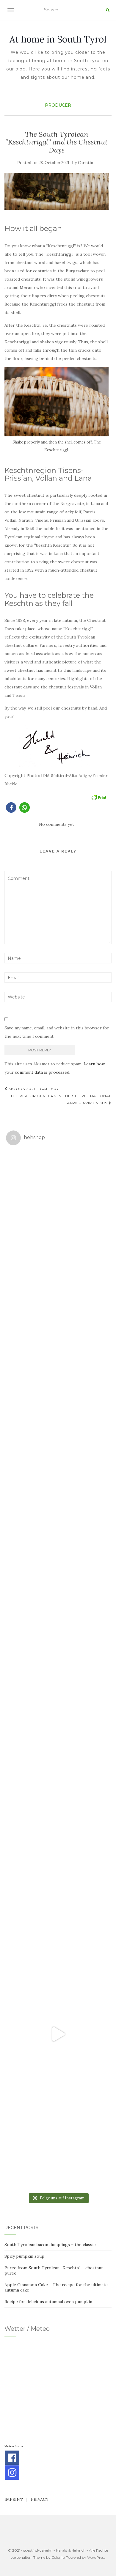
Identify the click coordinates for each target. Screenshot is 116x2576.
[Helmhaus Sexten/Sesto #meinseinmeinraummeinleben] (58, 1514)
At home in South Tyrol (58, 39)
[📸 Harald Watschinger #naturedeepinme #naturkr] (58, 1202)
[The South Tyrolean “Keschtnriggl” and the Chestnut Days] (57, 191)
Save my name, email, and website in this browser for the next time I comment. (57, 1032)
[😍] (58, 1618)
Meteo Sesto (14, 2446)
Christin (86, 163)
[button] (11, 807)
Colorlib (58, 2557)
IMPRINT (14, 2499)
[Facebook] (12, 2458)
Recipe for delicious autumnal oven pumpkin (48, 2302)
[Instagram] (12, 2473)
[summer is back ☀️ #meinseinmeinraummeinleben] (58, 1930)
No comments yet (57, 824)
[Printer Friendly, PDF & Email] (99, 797)
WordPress (96, 2557)
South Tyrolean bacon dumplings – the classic (50, 2245)
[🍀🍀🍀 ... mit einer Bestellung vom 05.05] (58, 1306)
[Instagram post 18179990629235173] (58, 2034)
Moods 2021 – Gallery (33, 1089)
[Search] (108, 10)
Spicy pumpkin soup (24, 2256)
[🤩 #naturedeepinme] (58, 1826)
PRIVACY (40, 2499)
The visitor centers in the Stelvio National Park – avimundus (61, 1099)
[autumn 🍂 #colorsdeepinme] (58, 1722)
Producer (58, 105)
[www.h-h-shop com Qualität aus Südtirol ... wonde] (58, 2138)
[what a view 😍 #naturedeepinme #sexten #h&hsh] (58, 1410)
